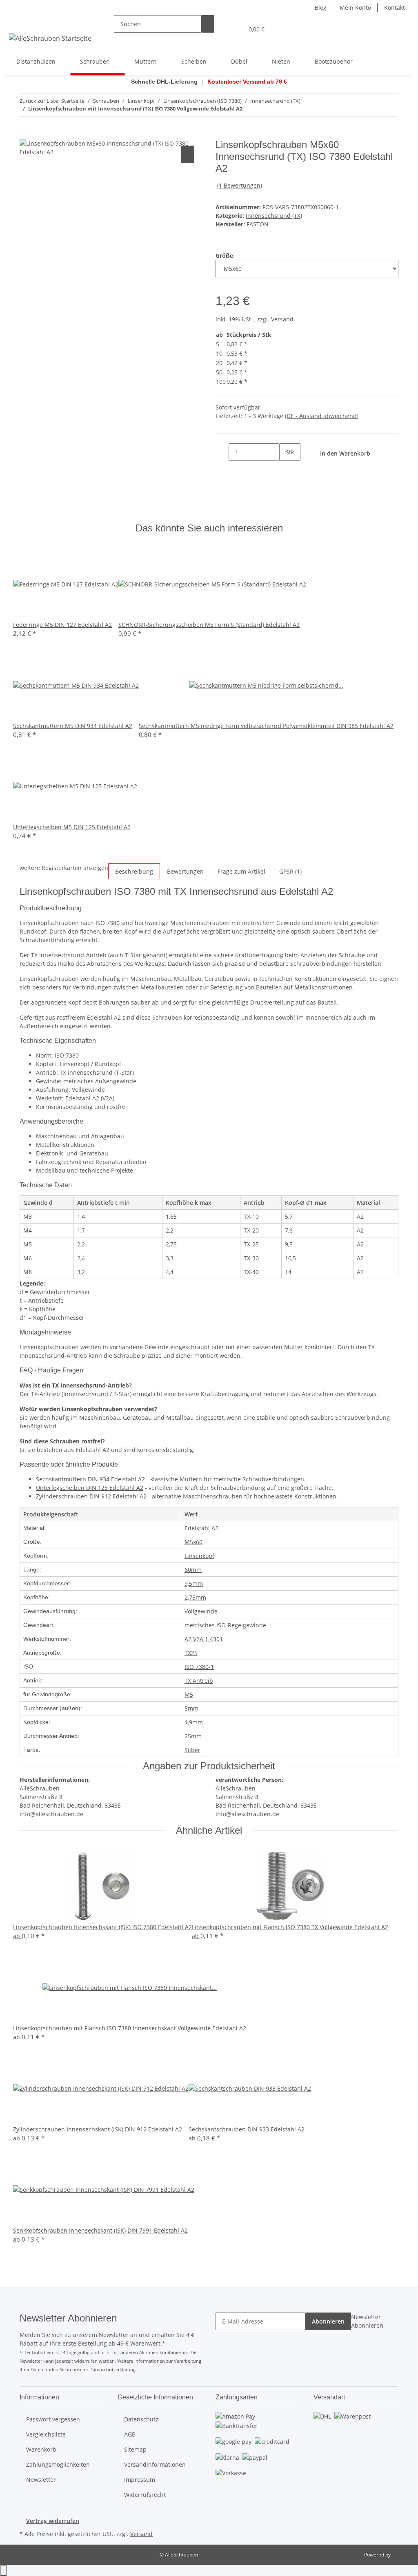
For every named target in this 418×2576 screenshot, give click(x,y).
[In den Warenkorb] (26, 135)
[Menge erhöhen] (286, 470)
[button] (221, 29)
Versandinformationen (155, 2464)
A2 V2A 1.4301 (204, 1639)
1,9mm (194, 1722)
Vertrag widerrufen (53, 2521)
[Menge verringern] (222, 452)
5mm (191, 1708)
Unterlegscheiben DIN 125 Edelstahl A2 (90, 1488)
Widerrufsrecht (145, 2495)
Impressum (140, 2480)
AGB (130, 2434)
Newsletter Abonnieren (367, 2321)
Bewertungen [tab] (185, 871)
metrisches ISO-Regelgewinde (225, 1625)
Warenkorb (41, 2449)
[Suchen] (208, 24)
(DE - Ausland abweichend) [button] (322, 416)
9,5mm (194, 1583)
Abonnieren (328, 2321)
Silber (192, 1750)
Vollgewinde (201, 1611)
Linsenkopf (199, 1556)
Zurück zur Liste (39, 101)
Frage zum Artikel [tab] (241, 871)
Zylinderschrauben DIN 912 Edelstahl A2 (91, 1496)
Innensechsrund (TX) (274, 216)
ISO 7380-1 (199, 1667)
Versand (282, 319)
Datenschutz (141, 2419)
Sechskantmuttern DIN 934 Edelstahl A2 (90, 1479)
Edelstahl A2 (201, 1528)
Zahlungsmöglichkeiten (58, 2464)
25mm (193, 1736)
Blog (321, 8)
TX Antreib (199, 1681)
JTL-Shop (402, 2555)
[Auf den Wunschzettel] (188, 154)
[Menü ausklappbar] (17, 22)
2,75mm (195, 1597)
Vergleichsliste (46, 2434)
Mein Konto (355, 8)
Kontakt (395, 8)
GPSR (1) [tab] (290, 871)
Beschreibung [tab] (134, 871)
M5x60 (193, 1542)
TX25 (191, 1653)
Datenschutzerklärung (112, 2369)
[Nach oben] (3, 2570)
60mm (193, 1570)
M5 (189, 1694)
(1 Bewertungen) (240, 185)
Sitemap (135, 2449)
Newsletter (41, 2480)
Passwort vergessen (53, 2419)
